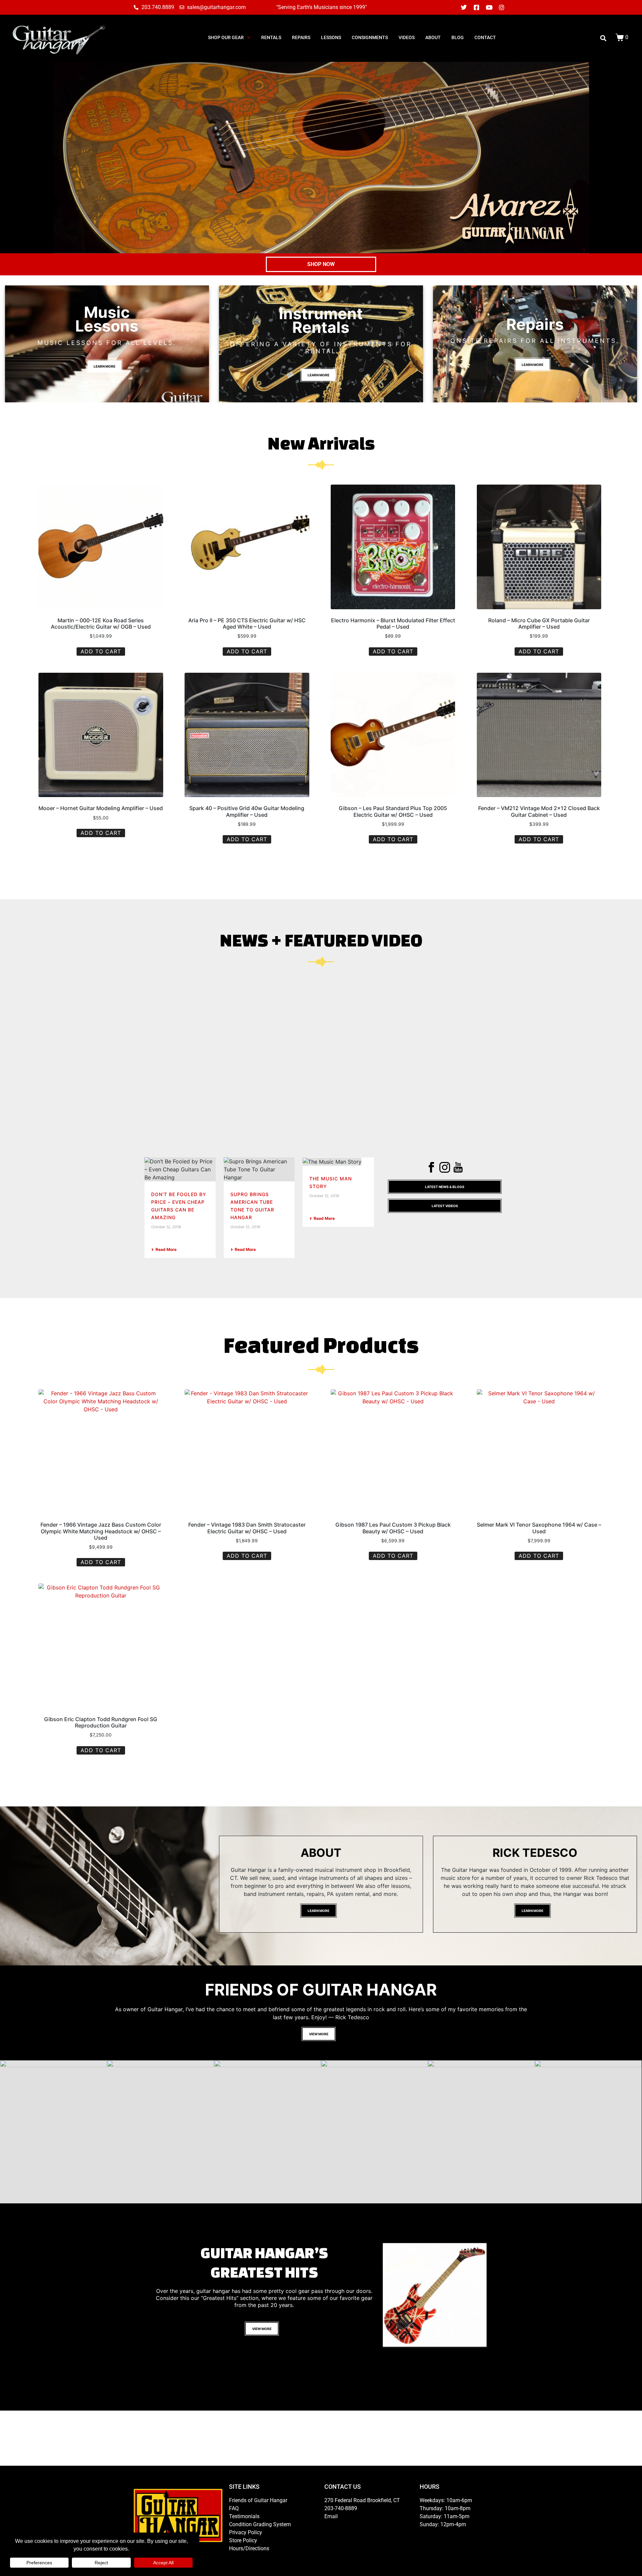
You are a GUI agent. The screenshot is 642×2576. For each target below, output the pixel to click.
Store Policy (243, 2540)
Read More (166, 1249)
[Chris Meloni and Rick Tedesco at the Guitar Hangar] (53, 2132)
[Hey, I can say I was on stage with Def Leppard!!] (374, 2132)
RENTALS (271, 37)
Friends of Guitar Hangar (258, 2500)
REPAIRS (301, 37)
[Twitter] (464, 7)
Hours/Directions (249, 2548)
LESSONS (331, 37)
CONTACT (485, 37)
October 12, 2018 (166, 1227)
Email (331, 2516)
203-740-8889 (341, 2508)
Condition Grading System (260, 2524)
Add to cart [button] (101, 651)
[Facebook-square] (476, 7)
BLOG (458, 37)
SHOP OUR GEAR (226, 37)
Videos (407, 37)
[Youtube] (489, 7)
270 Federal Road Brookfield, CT (362, 2500)
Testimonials (244, 2516)
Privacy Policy (246, 2532)
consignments (370, 37)
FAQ (234, 2508)
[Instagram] (502, 7)
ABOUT (433, 37)
